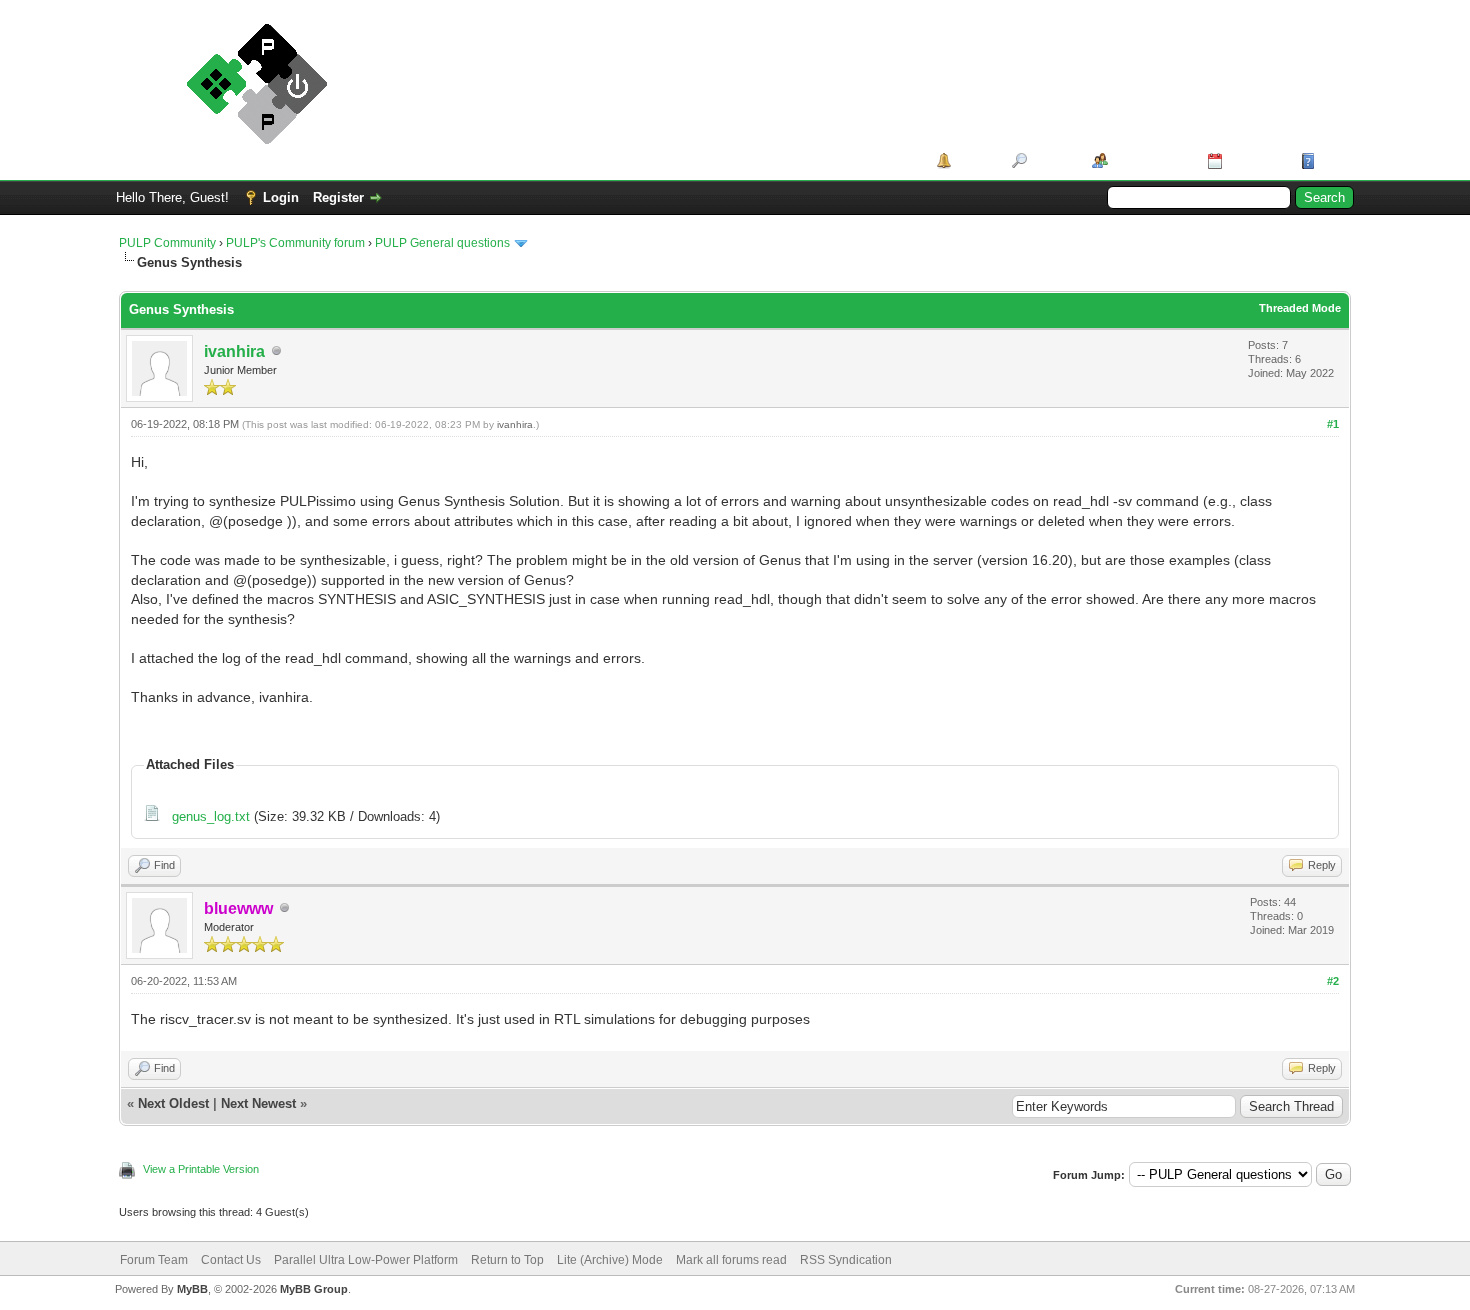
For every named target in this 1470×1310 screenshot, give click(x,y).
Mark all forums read (731, 1260)
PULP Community (167, 243)
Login (281, 197)
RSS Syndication (846, 1260)
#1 (1333, 424)
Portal (974, 160)
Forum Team (154, 1260)
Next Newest (258, 1103)
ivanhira (234, 351)
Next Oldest (173, 1103)
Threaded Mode (1300, 308)
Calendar (1254, 160)
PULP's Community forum (295, 243)
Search (1052, 160)
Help (1334, 160)
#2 (1333, 981)
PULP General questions (442, 243)
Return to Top (507, 1260)
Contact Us (231, 1260)
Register (338, 197)
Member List (1150, 160)
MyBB (192, 1289)
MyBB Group (314, 1289)
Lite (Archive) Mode (610, 1260)
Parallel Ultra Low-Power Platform (366, 1260)
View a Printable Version (201, 1169)
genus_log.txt (211, 816)
